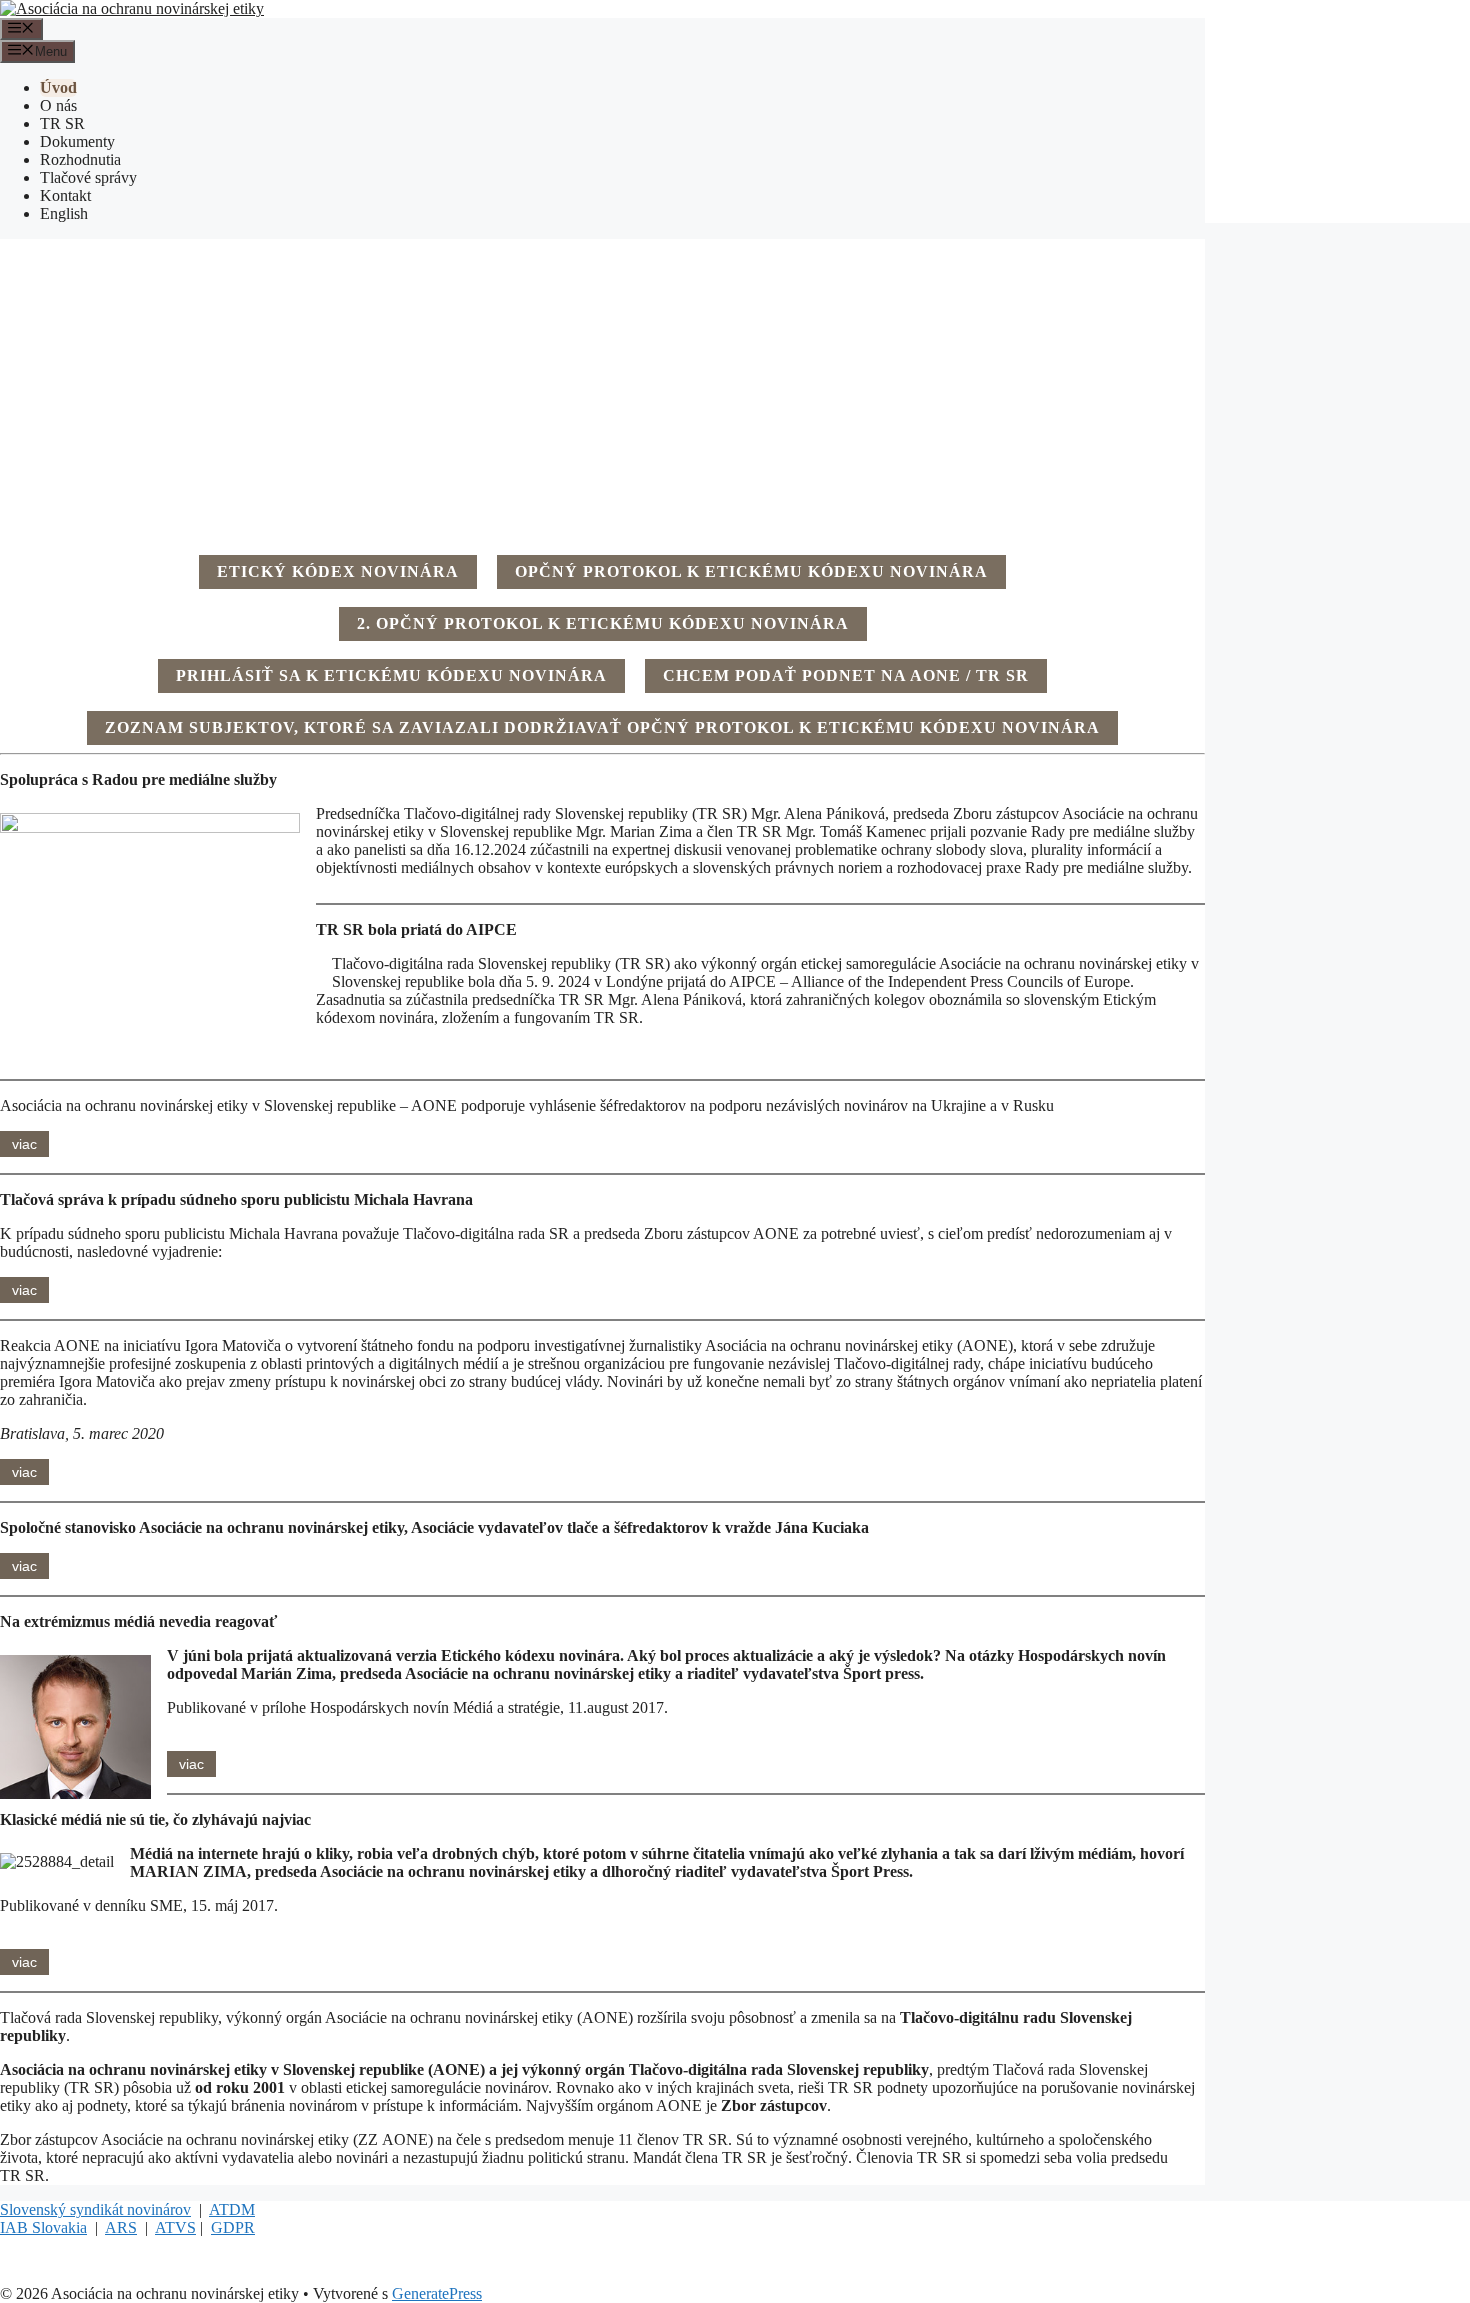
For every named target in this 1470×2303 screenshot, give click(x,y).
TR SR (62, 123)
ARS (121, 2227)
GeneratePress (437, 2293)
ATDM (232, 2209)
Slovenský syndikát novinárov (95, 2209)
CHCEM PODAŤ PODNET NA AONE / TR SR (846, 675)
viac (24, 1144)
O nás (58, 105)
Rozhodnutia (80, 159)
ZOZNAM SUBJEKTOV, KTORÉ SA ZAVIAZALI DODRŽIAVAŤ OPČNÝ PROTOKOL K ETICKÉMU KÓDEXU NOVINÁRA (602, 727)
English (64, 213)
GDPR (233, 2227)
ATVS (175, 2227)
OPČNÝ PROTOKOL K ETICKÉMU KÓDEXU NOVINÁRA (751, 571)
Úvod (58, 87)
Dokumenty (77, 141)
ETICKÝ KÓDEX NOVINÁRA (338, 571)
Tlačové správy (88, 177)
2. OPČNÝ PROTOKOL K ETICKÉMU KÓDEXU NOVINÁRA (603, 623)
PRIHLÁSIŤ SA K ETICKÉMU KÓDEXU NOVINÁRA (391, 675)
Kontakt (65, 195)
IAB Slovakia (43, 2227)
